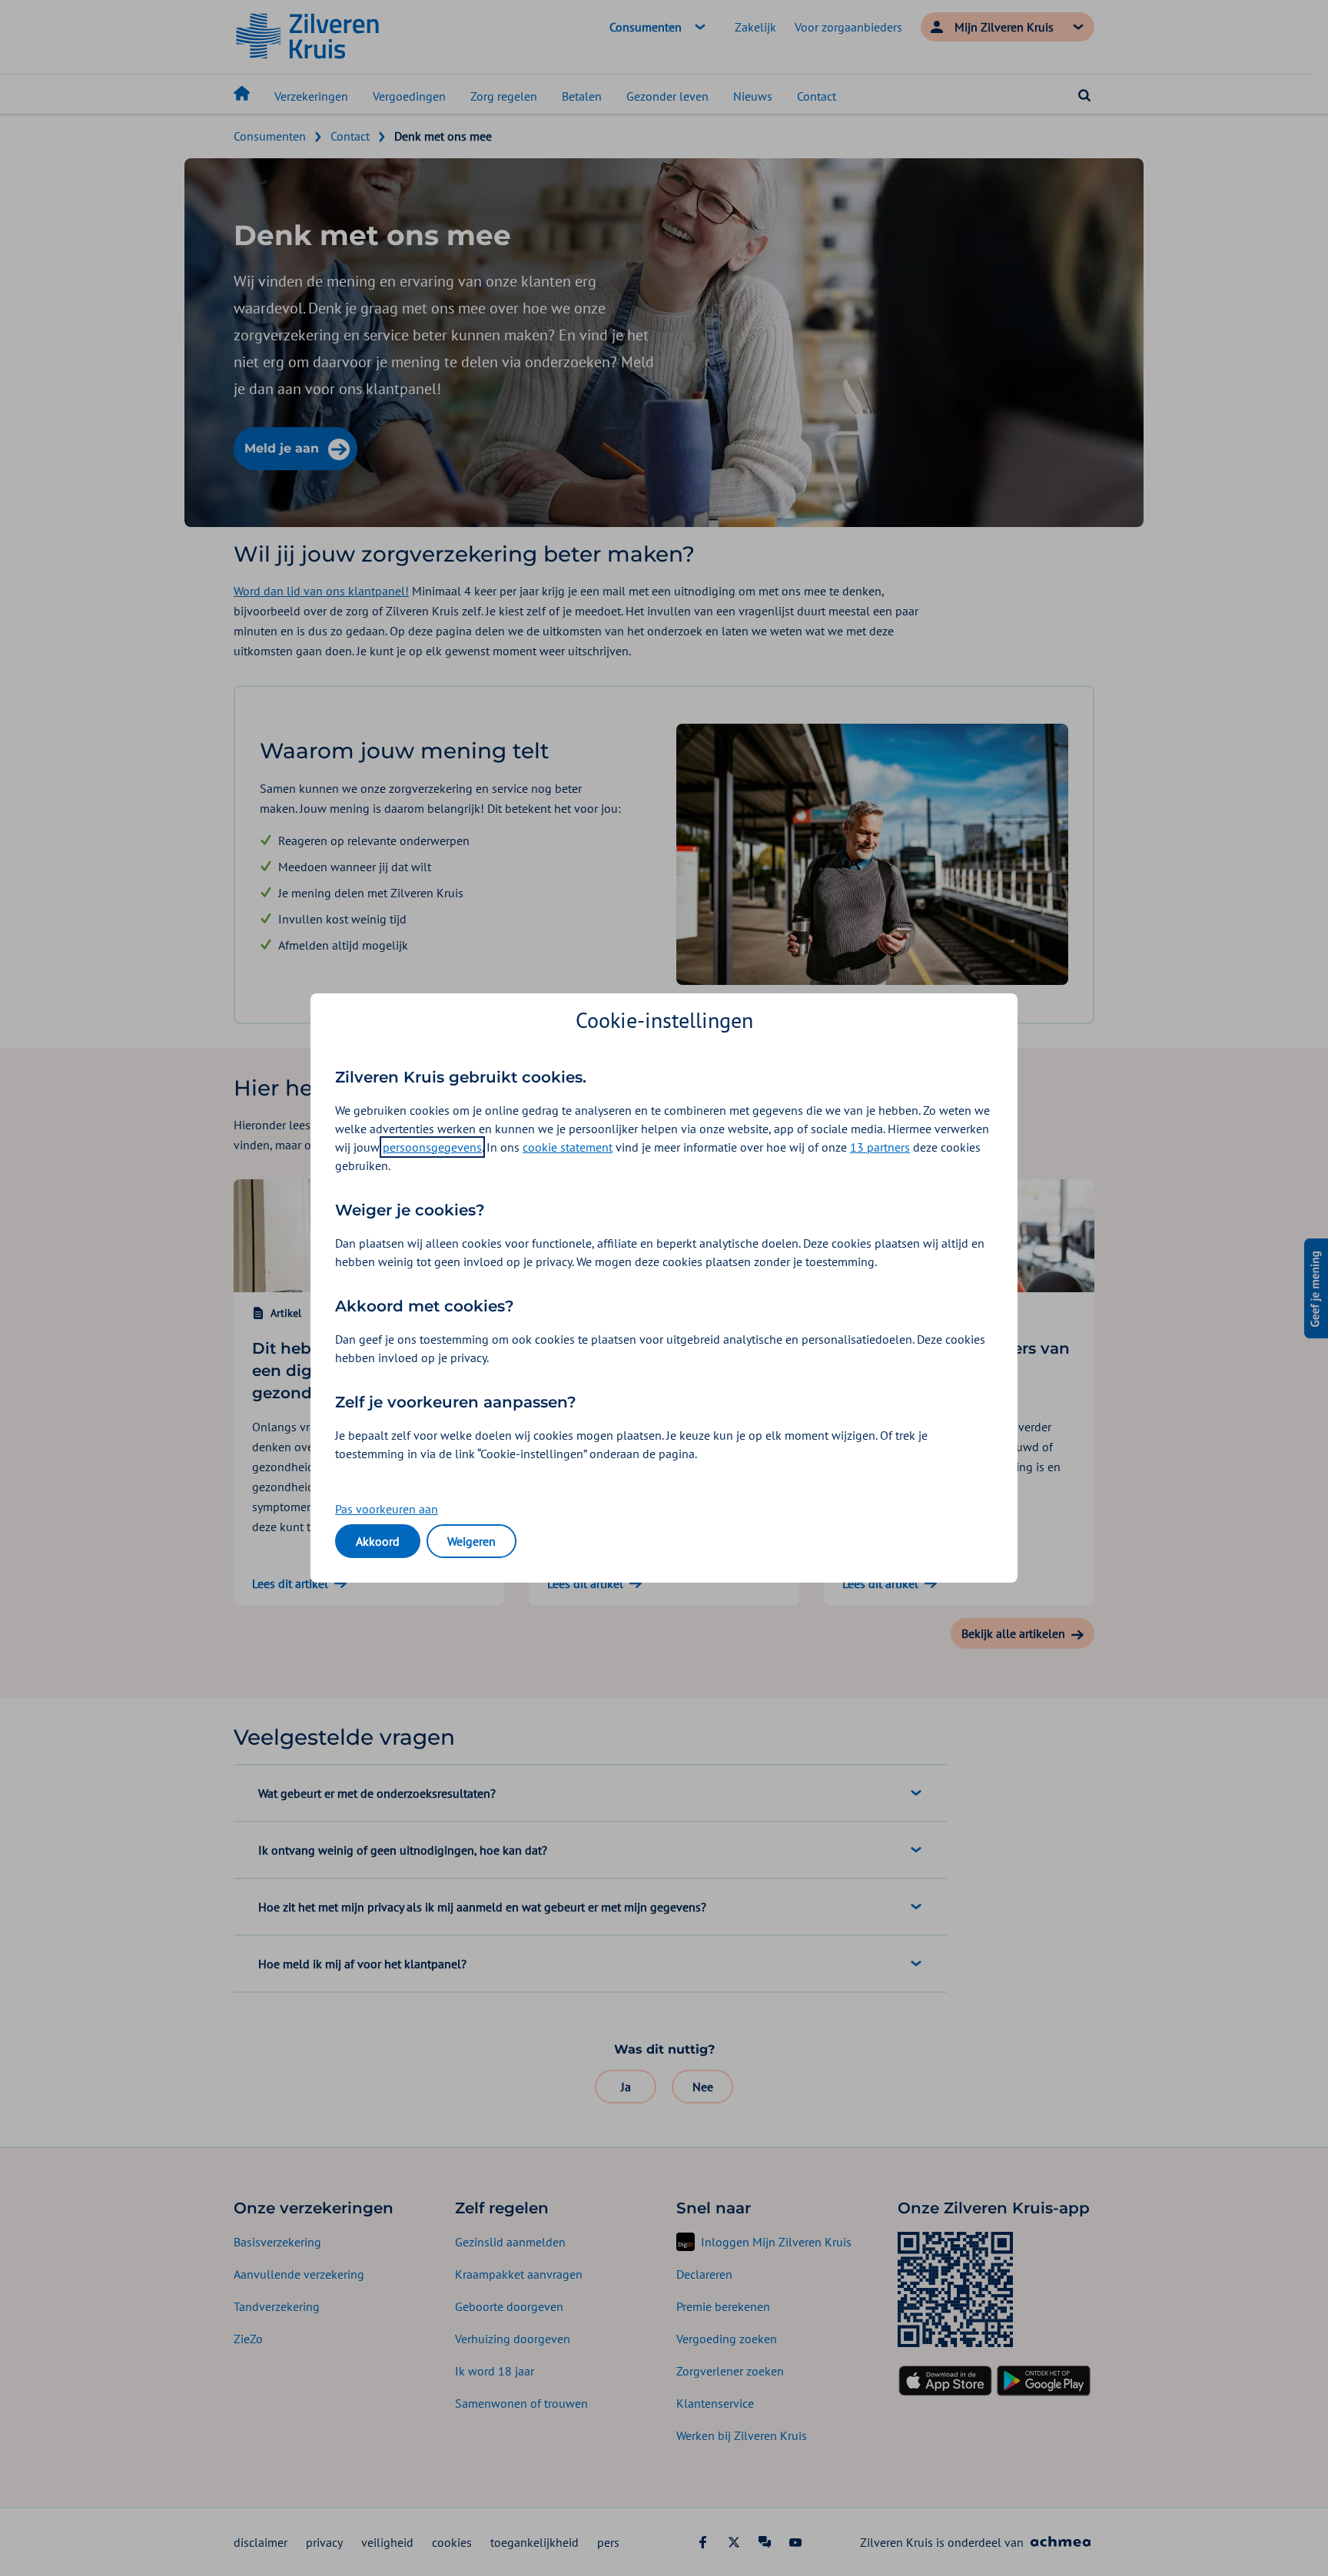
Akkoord (378, 1541)
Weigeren (471, 1541)
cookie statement (568, 1147)
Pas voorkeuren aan (387, 1509)
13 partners (880, 1147)
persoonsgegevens (432, 1147)
